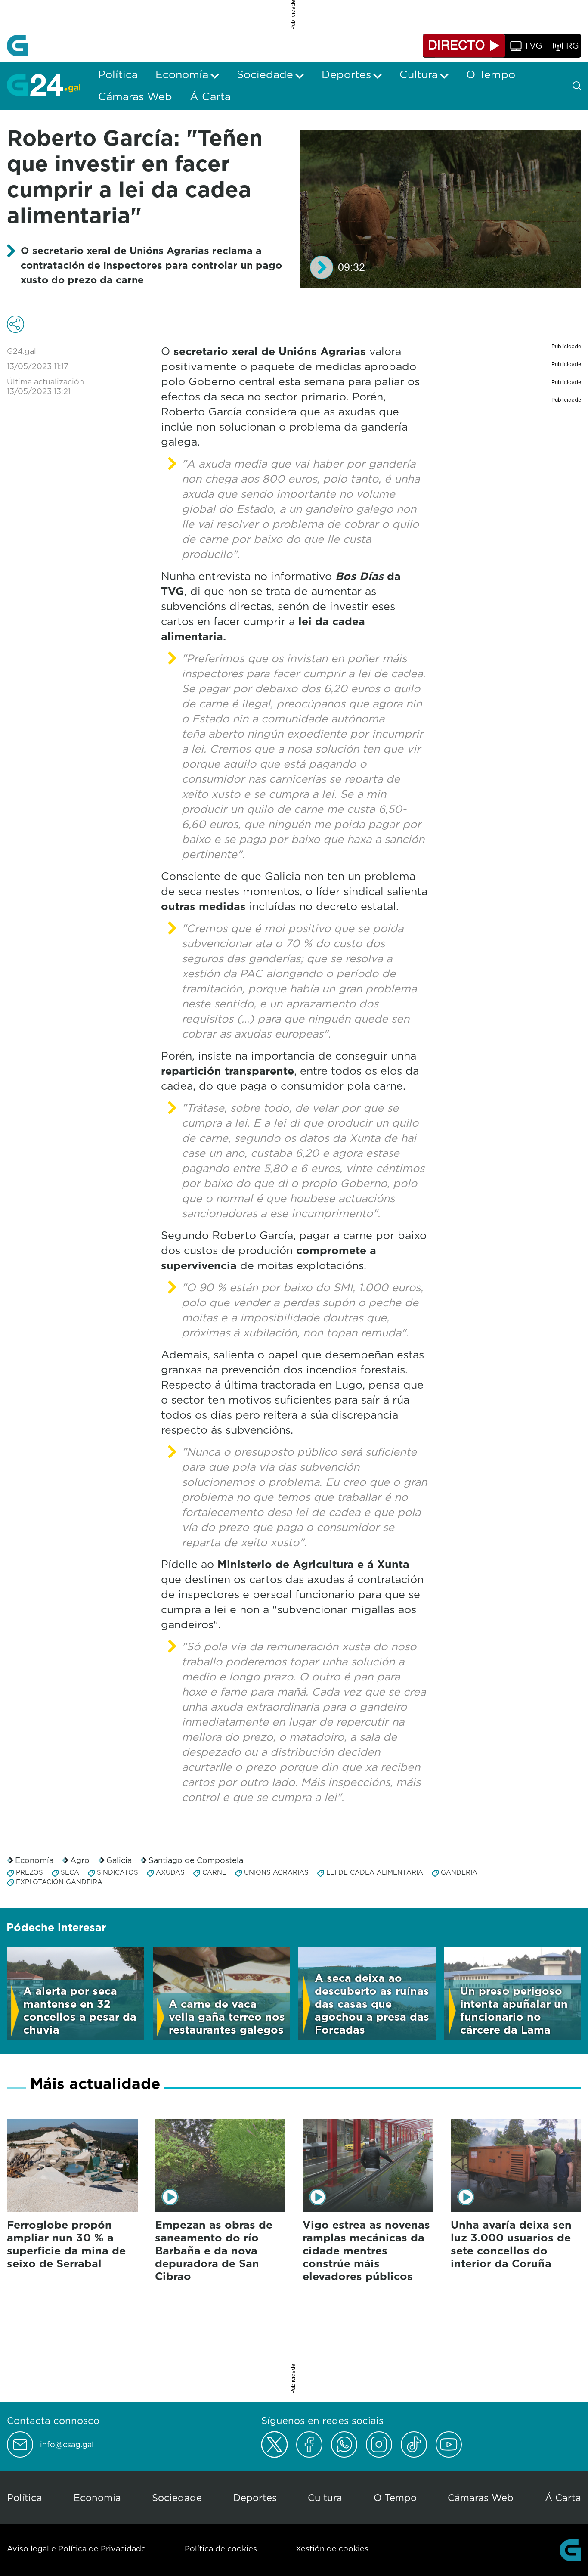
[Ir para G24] (44, 85)
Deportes (255, 2497)
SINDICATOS (118, 1872)
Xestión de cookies (332, 2549)
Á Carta (563, 2497)
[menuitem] (118, 74)
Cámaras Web (481, 2497)
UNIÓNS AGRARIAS (276, 1872)
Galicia (119, 1860)
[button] (322, 267)
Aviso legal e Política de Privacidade (76, 2549)
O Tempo (395, 2497)
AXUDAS (170, 1872)
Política (25, 2497)
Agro (80, 1860)
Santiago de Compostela (196, 1860)
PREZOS (29, 1872)
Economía (34, 1860)
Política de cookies (221, 2549)
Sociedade (177, 2497)
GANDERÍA (459, 1872)
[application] (441, 209)
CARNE (214, 1872)
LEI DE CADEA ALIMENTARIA (375, 1872)
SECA (70, 1872)
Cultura (325, 2497)
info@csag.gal (67, 2445)
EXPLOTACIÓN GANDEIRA (59, 1882)
